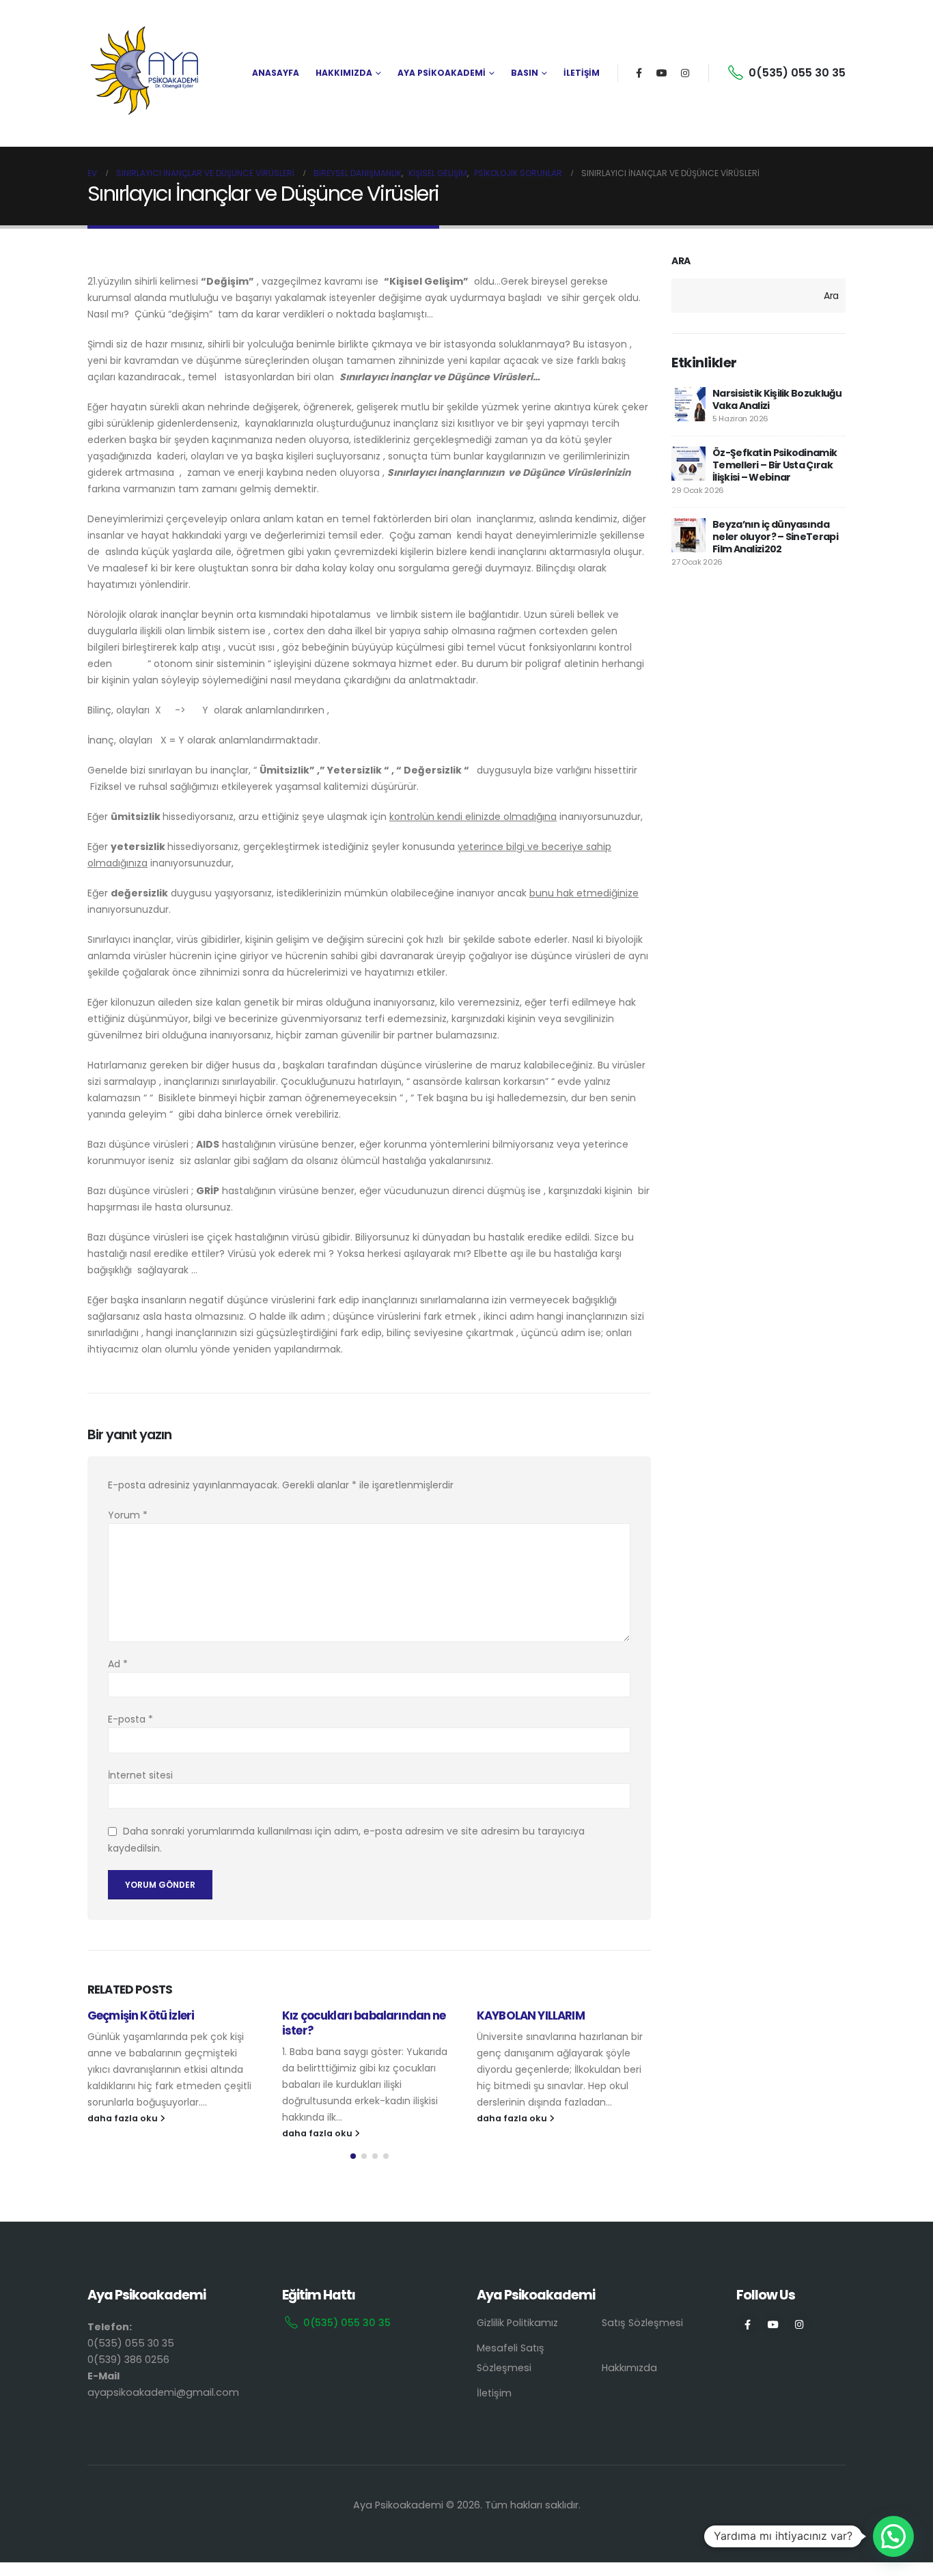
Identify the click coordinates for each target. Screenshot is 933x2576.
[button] (353, 2156)
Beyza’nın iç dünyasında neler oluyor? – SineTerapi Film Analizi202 (775, 537)
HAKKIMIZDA (344, 73)
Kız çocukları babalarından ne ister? (364, 2023)
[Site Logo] (145, 73)
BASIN (525, 73)
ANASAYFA (276, 73)
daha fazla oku (124, 2118)
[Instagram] (685, 73)
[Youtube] (662, 73)
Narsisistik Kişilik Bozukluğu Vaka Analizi (777, 399)
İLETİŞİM (582, 73)
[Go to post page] (688, 404)
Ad (118, 1664)
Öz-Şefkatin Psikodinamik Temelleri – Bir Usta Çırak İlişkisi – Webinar (775, 465)
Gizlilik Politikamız (517, 2323)
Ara (681, 261)
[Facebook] (639, 73)
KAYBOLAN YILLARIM (531, 2015)
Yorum (128, 1515)
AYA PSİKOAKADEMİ (442, 73)
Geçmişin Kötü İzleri (141, 2015)
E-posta (130, 1719)
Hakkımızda (629, 2368)
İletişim (494, 2393)
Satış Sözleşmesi (642, 2323)
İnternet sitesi (140, 1775)
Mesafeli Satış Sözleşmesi (511, 2358)
